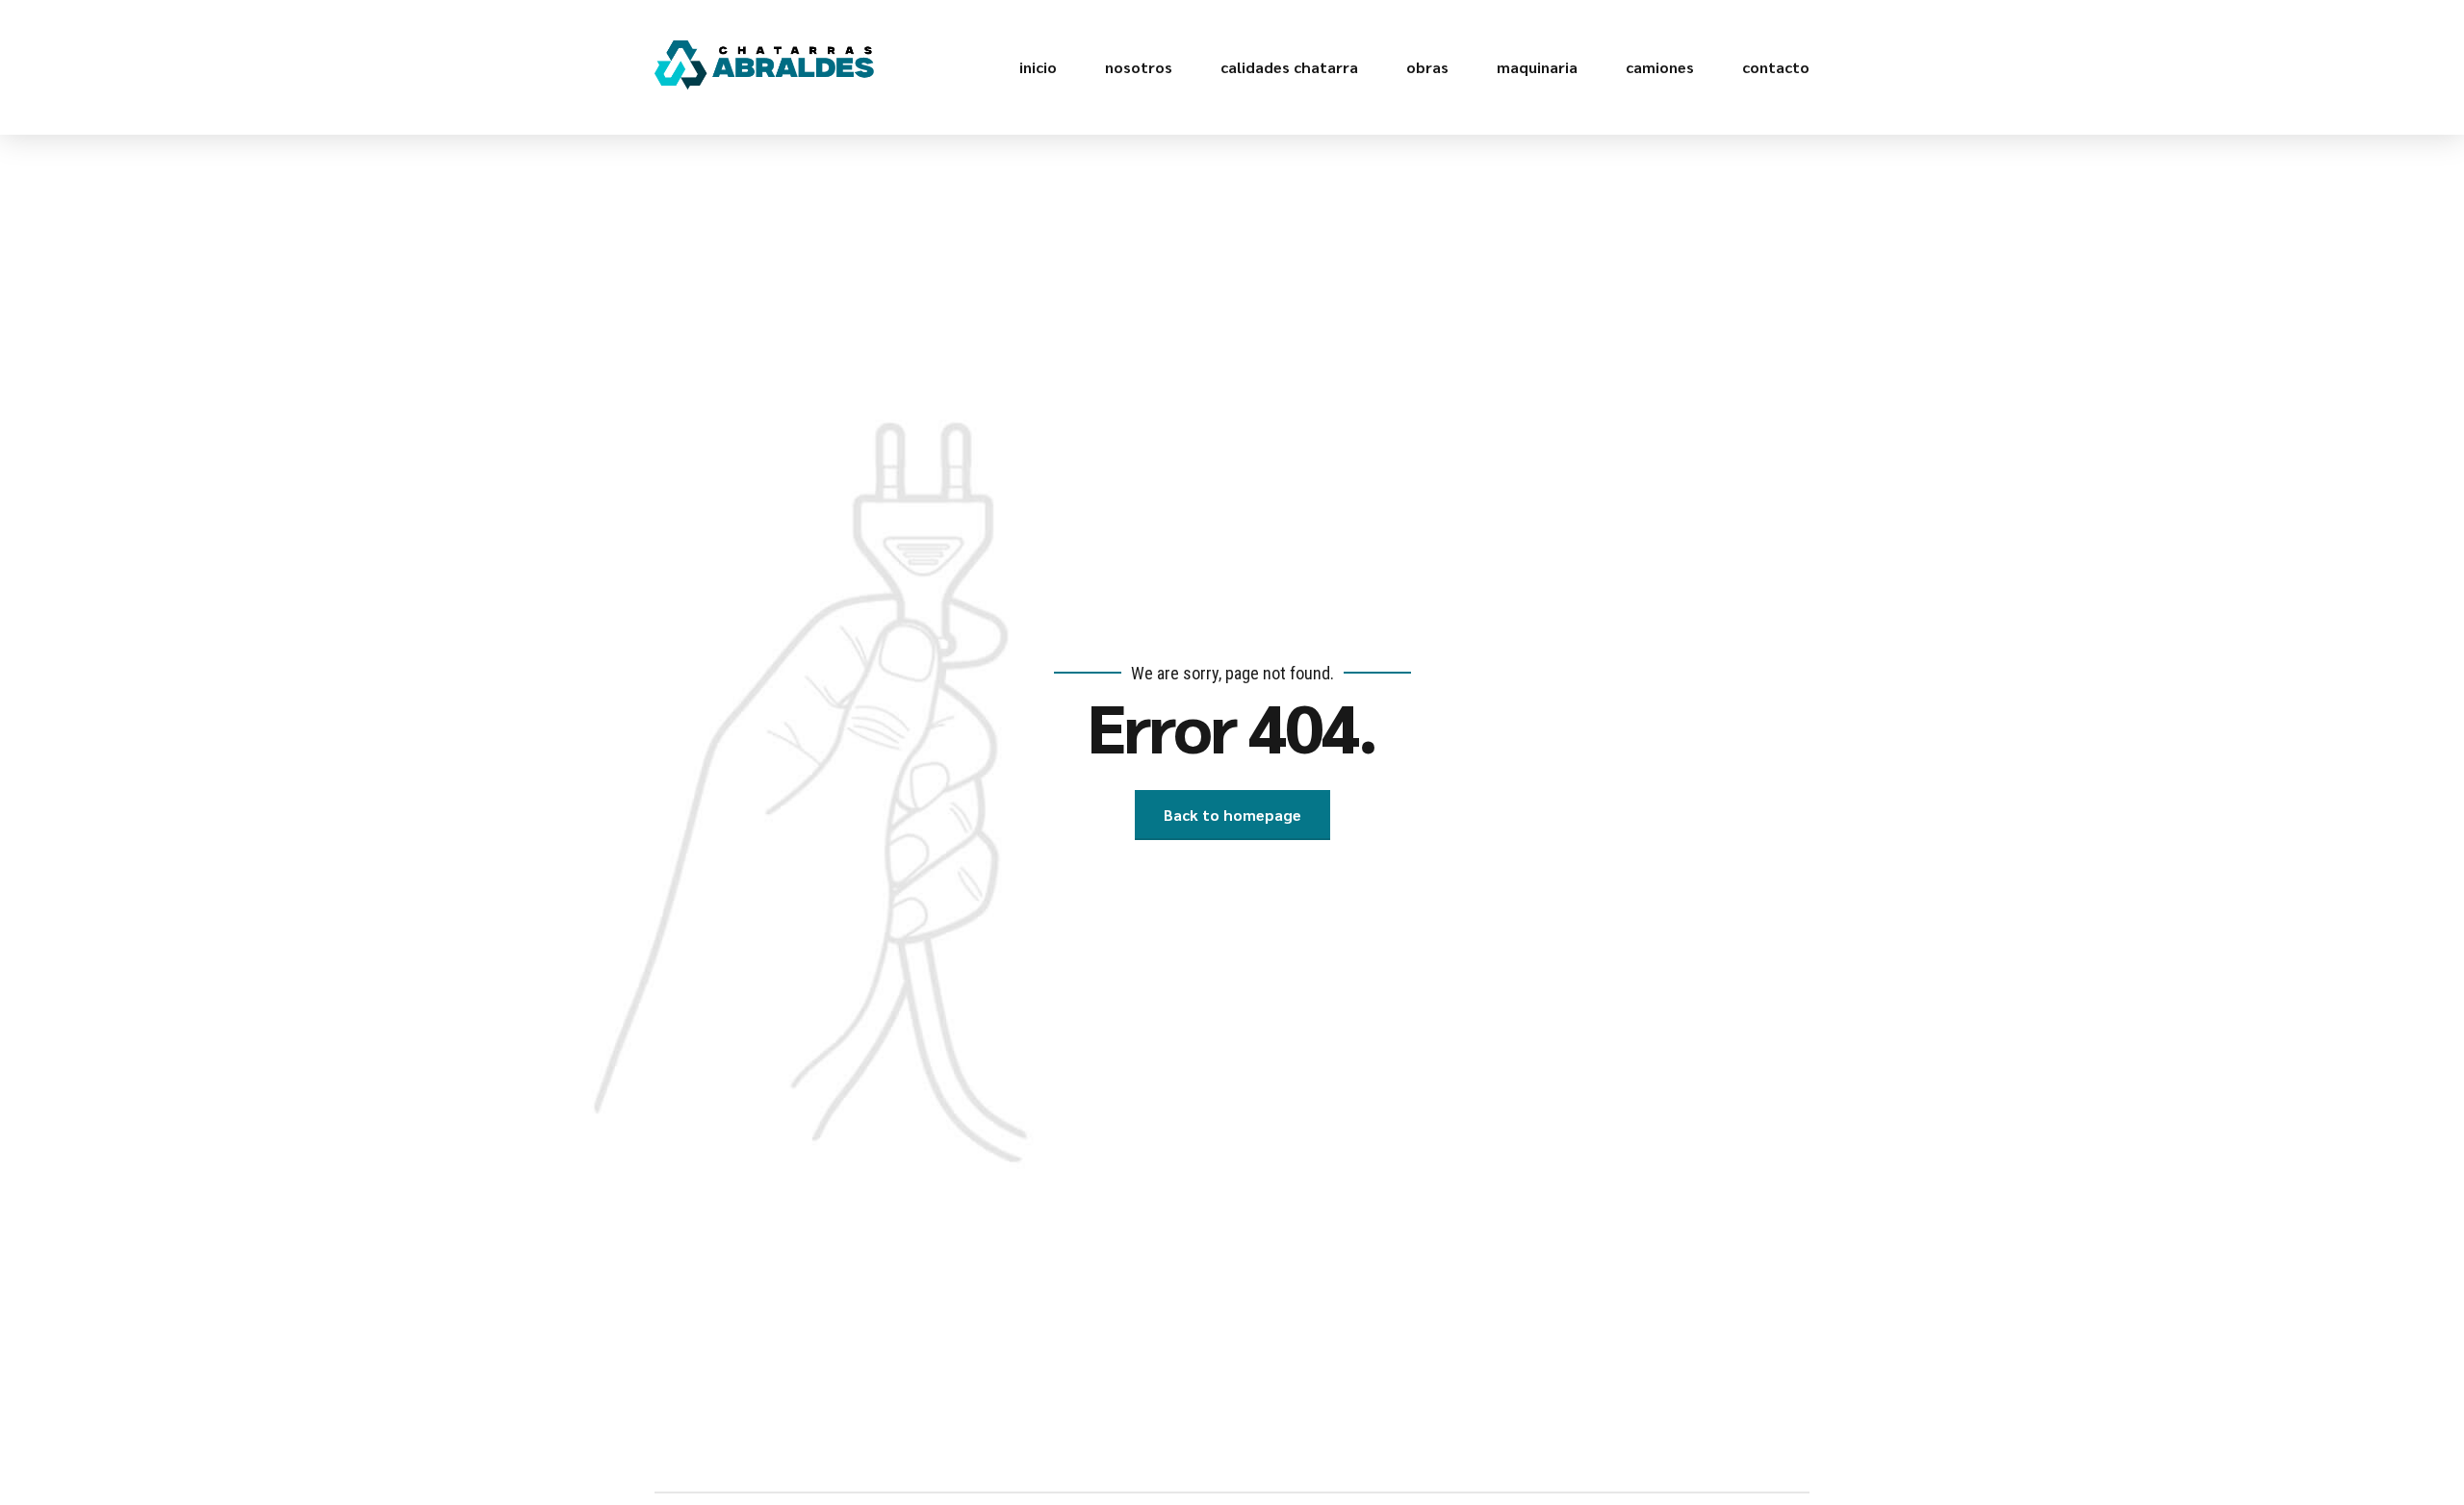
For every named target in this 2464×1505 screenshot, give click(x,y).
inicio (1038, 67)
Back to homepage (1232, 815)
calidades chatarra (1289, 67)
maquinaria (1537, 67)
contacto (1776, 67)
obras (1427, 67)
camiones (1660, 67)
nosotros (1139, 67)
